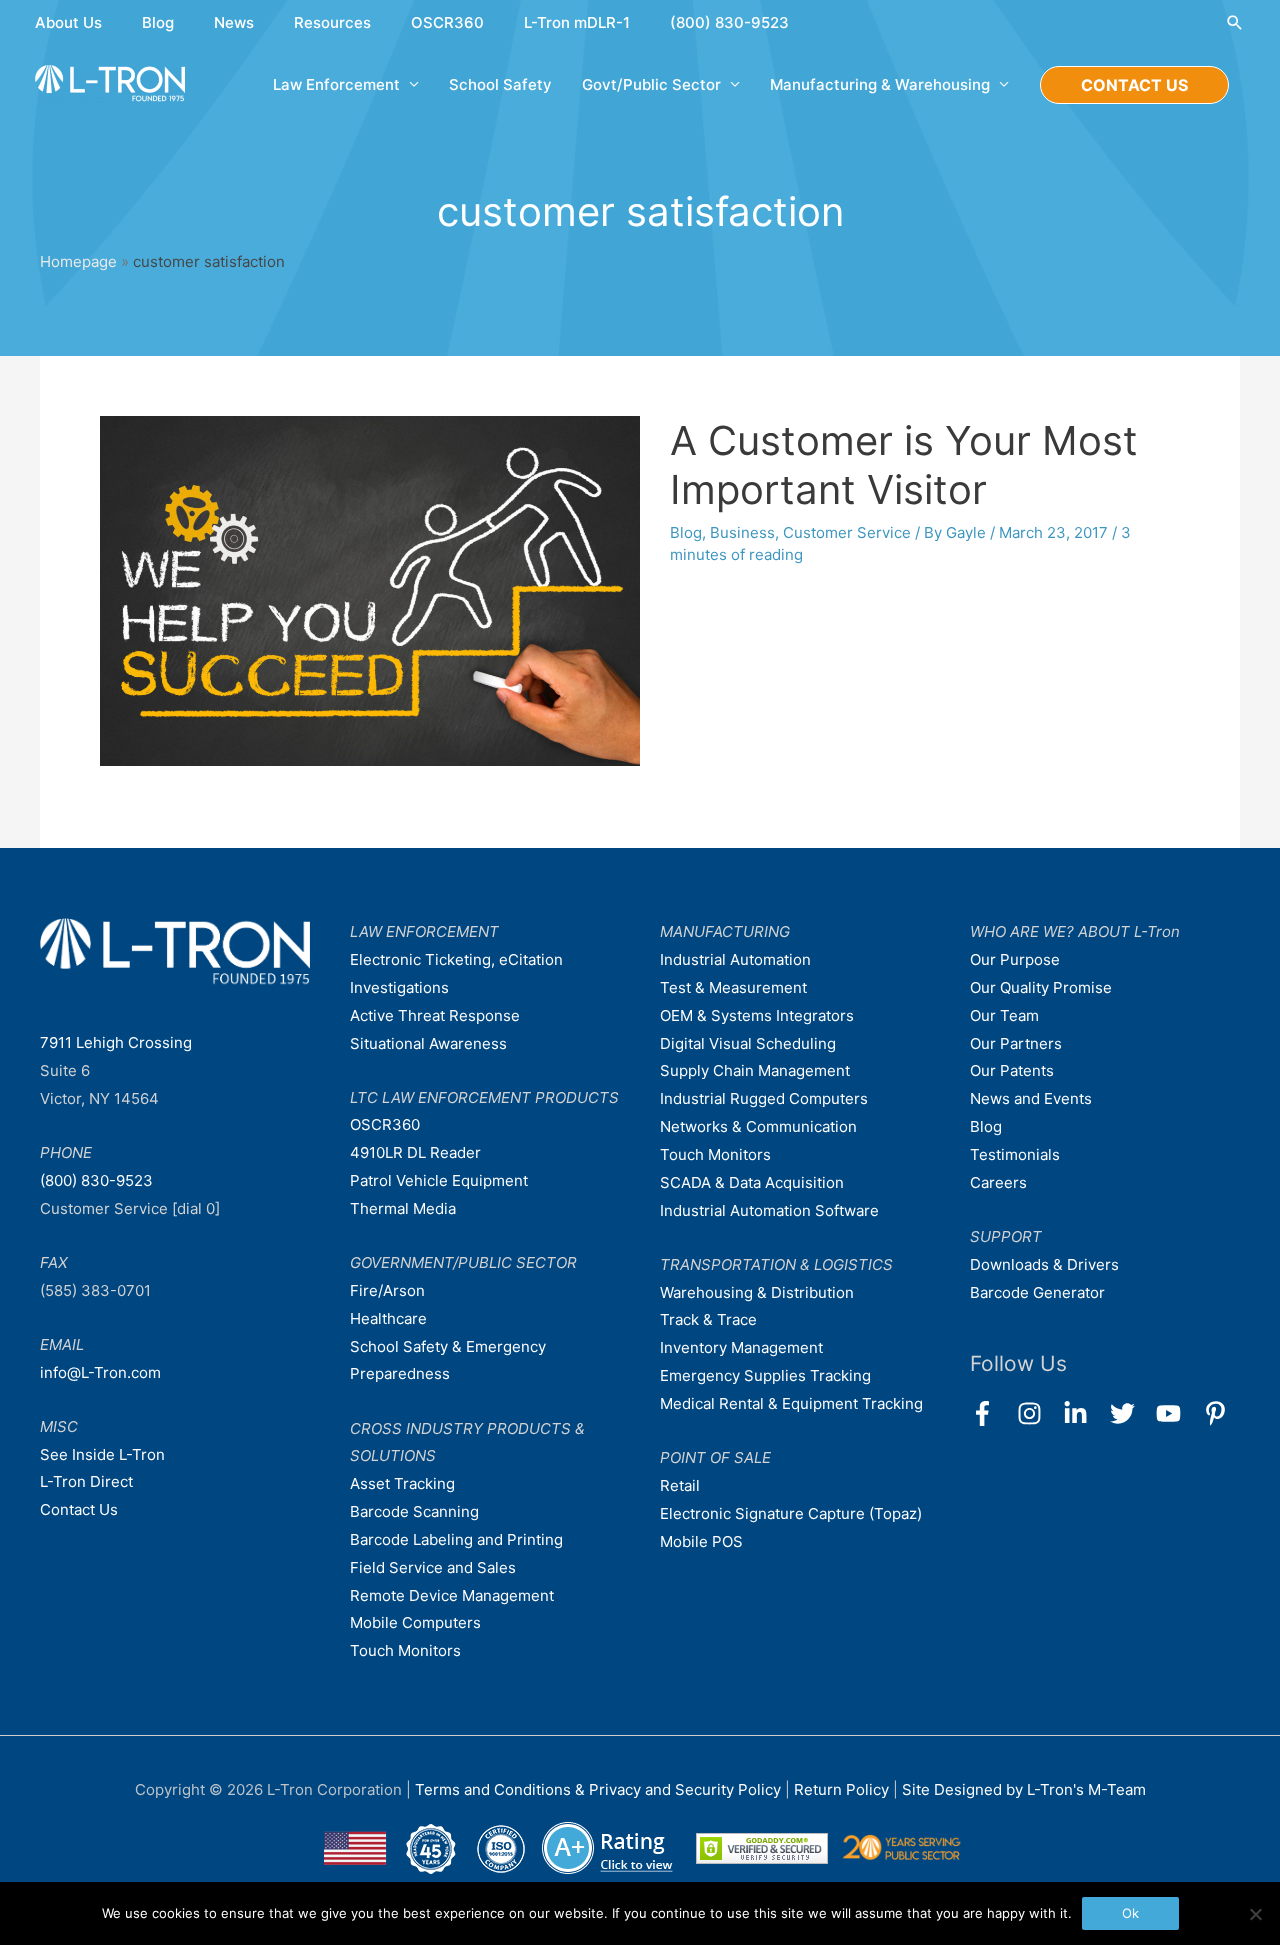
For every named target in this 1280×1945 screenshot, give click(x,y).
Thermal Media (403, 1208)
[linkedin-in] (1084, 1413)
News (234, 22)
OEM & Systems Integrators (757, 1015)
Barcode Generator (1037, 1292)
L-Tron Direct (86, 1481)
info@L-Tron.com (100, 1372)
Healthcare (388, 1318)
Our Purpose (1015, 959)
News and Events (1031, 1098)
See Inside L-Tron (102, 1454)
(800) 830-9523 (729, 22)
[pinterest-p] (1219, 1413)
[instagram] (1038, 1413)
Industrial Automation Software (769, 1210)
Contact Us (79, 1509)
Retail (680, 1485)
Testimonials (1015, 1154)
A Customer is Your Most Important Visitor (904, 465)
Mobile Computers (415, 1622)
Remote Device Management (452, 1595)
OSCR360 (447, 22)
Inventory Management (741, 1347)
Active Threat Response (435, 1015)
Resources (332, 22)
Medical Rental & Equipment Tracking (791, 1403)
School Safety (500, 84)
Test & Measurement (733, 987)
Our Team (1004, 1015)
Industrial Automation (735, 959)
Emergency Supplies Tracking (765, 1375)
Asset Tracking (402, 1483)
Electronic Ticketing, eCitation (456, 959)
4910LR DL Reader (415, 1152)
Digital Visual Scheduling (748, 1043)
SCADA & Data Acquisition (752, 1182)
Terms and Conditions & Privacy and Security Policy (598, 1789)
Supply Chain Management (755, 1070)
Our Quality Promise (1041, 987)
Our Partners (1016, 1043)
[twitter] (1131, 1413)
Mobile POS (701, 1541)
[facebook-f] (991, 1413)
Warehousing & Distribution (757, 1292)
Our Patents (1012, 1070)
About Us (68, 22)
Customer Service (847, 532)
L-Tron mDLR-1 (577, 22)
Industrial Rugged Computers (764, 1098)
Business (742, 532)
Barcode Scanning (414, 1511)
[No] (1255, 1914)
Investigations (399, 987)
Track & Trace (708, 1319)
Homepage (78, 261)
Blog (158, 22)
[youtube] (1177, 1413)
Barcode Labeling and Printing (456, 1539)
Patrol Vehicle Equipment (439, 1180)
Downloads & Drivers (1044, 1264)
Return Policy (843, 1789)
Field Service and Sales (433, 1567)
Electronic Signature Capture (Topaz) (791, 1513)
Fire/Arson (387, 1290)
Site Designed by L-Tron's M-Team (1024, 1789)
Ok (1130, 1913)
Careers (998, 1182)
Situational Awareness (428, 1043)
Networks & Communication (758, 1126)
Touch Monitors (405, 1650)
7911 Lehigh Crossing (116, 1042)
